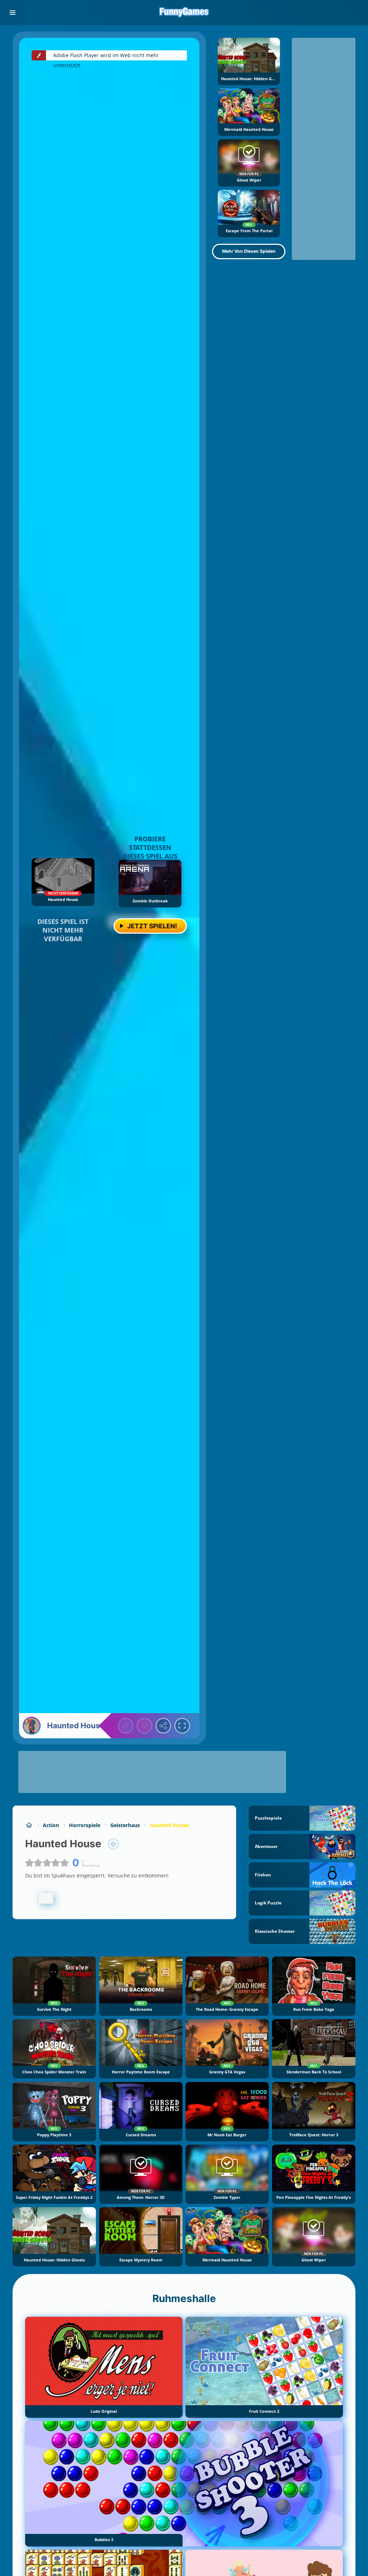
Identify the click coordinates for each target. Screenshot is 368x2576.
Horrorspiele (85, 1825)
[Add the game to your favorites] (114, 1844)
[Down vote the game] (144, 1726)
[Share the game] (164, 1726)
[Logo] (184, 13)
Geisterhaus (125, 1825)
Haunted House (169, 1825)
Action (51, 1825)
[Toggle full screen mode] (182, 1726)
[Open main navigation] (13, 13)
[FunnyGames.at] (29, 1825)
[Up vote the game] (126, 1726)
